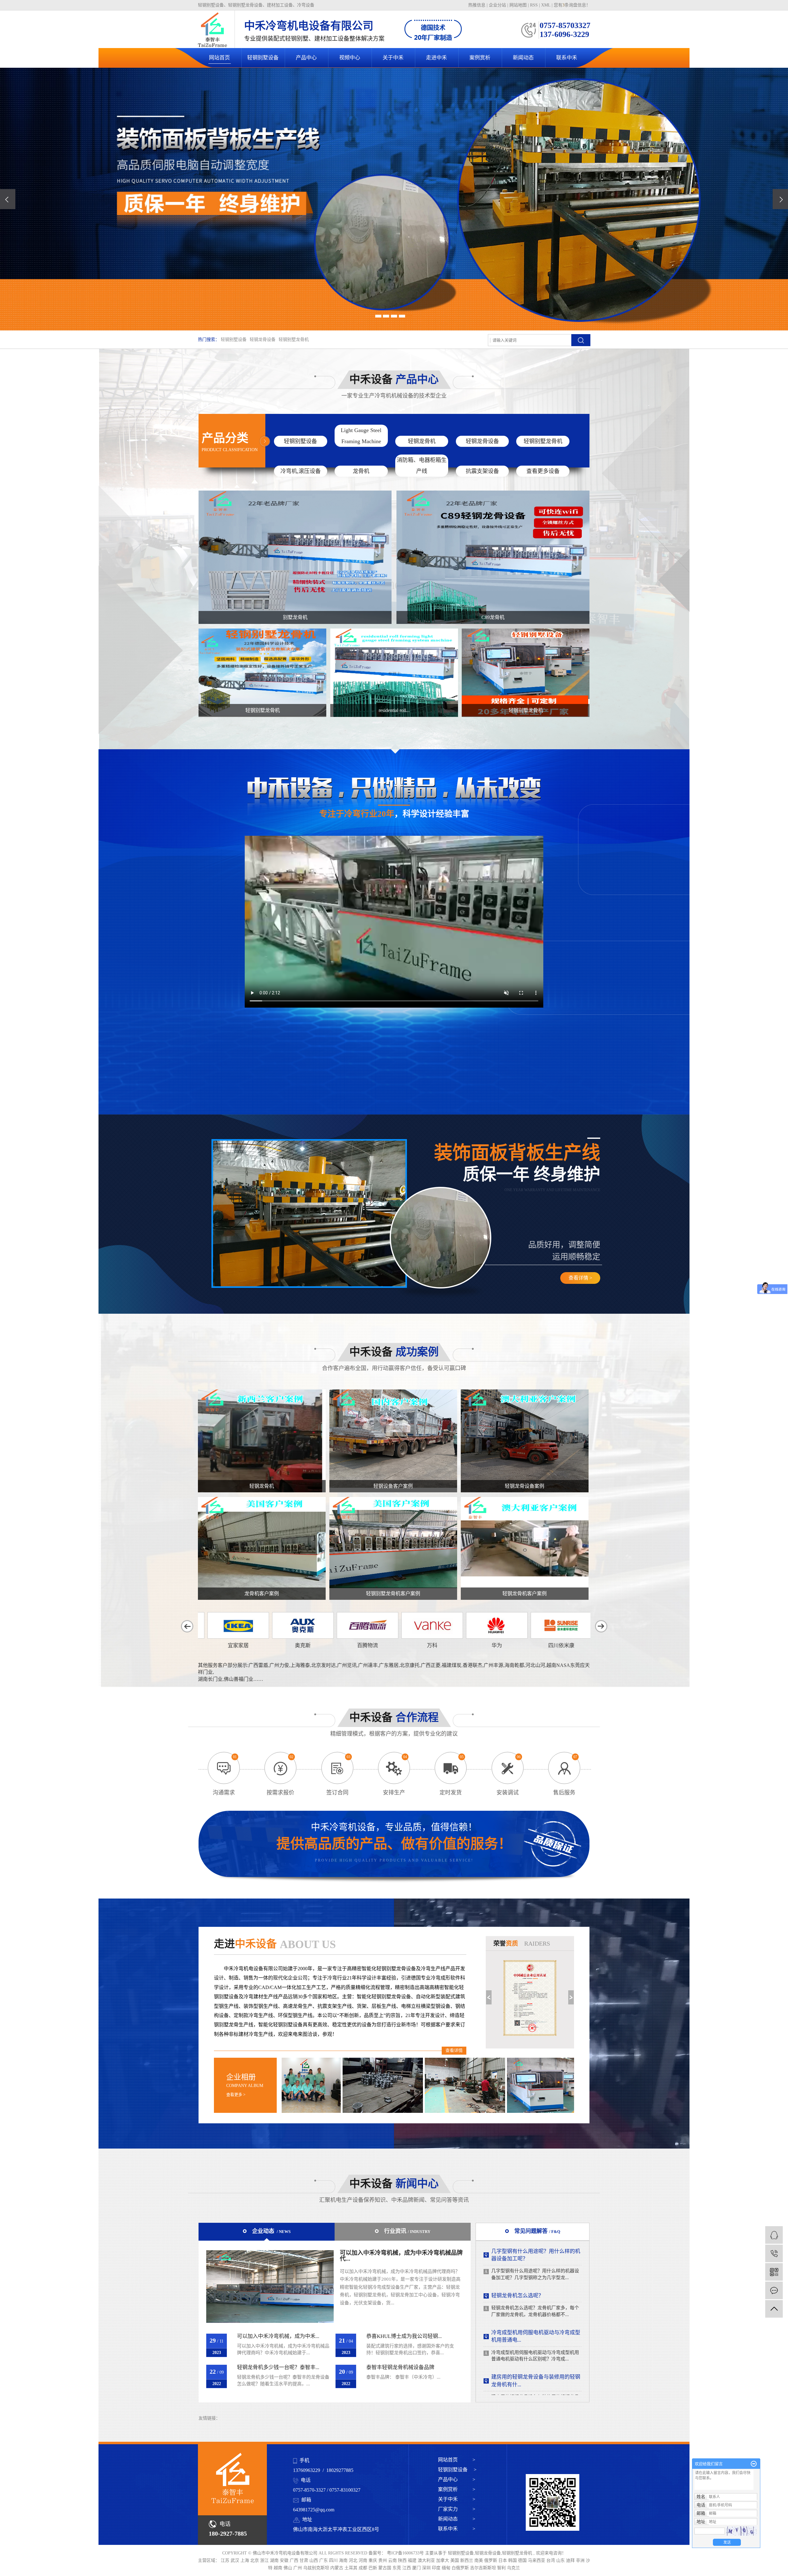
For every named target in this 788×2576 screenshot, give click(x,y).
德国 (523, 2560)
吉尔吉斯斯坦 (484, 2568)
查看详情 (454, 2050)
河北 (354, 2560)
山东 (561, 2560)
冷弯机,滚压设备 (301, 471)
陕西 (403, 2560)
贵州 (383, 2560)
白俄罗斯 (461, 2568)
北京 (255, 2560)
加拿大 (443, 2560)
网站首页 (219, 58)
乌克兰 (513, 2568)
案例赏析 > (457, 2489)
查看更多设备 (543, 471)
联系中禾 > (457, 2529)
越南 (279, 2568)
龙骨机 (361, 471)
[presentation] (8, 199)
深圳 (427, 2568)
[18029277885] (774, 2253)
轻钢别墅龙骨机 (294, 340)
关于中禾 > (457, 2499)
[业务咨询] (774, 2235)
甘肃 (304, 2560)
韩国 (513, 2560)
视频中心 (350, 58)
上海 (245, 2560)
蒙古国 (385, 2568)
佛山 (288, 2568)
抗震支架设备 (482, 471)
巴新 (373, 2568)
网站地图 (519, 5)
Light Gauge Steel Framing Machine (361, 436)
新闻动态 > (457, 2519)
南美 (479, 2560)
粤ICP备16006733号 (405, 2553)
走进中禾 (436, 58)
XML (546, 5)
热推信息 (477, 5)
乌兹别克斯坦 (317, 2568)
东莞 (397, 2568)
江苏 (226, 2560)
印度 (437, 2568)
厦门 (417, 2568)
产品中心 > (457, 2479)
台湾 (551, 2560)
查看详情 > (580, 1278)
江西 (407, 2568)
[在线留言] (774, 2290)
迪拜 (571, 2560)
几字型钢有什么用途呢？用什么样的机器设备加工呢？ (536, 2318)
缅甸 (447, 2568)
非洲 (581, 2560)
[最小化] (754, 2464)
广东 (324, 2560)
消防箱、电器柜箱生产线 (422, 466)
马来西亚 (537, 2560)
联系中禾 (567, 58)
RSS (534, 5)
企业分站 (497, 5)
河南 (364, 2560)
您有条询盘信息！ (572, 5)
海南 (344, 2560)
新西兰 (467, 2560)
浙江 (265, 2560)
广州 (298, 2568)
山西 (314, 2560)
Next (571, 1997)
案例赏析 (480, 58)
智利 (502, 2568)
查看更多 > (236, 2095)
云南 (393, 2560)
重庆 (373, 2560)
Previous (489, 1997)
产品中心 (306, 58)
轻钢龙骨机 (422, 441)
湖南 (275, 2560)
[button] (378, 316)
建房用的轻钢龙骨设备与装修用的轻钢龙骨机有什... (536, 2274)
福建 (413, 2560)
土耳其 (352, 2568)
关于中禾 (393, 58)
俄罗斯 (491, 2560)
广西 (295, 2560)
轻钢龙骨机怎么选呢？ (517, 2359)
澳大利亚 (427, 2560)
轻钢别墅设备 (263, 58)
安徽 (285, 2560)
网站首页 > (457, 2460)
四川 (334, 2560)
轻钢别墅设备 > (457, 2470)
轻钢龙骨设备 (263, 340)
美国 (455, 2560)
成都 (364, 2568)
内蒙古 (337, 2568)
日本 (503, 2560)
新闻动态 (523, 58)
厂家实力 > (457, 2509)
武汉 (235, 2560)
